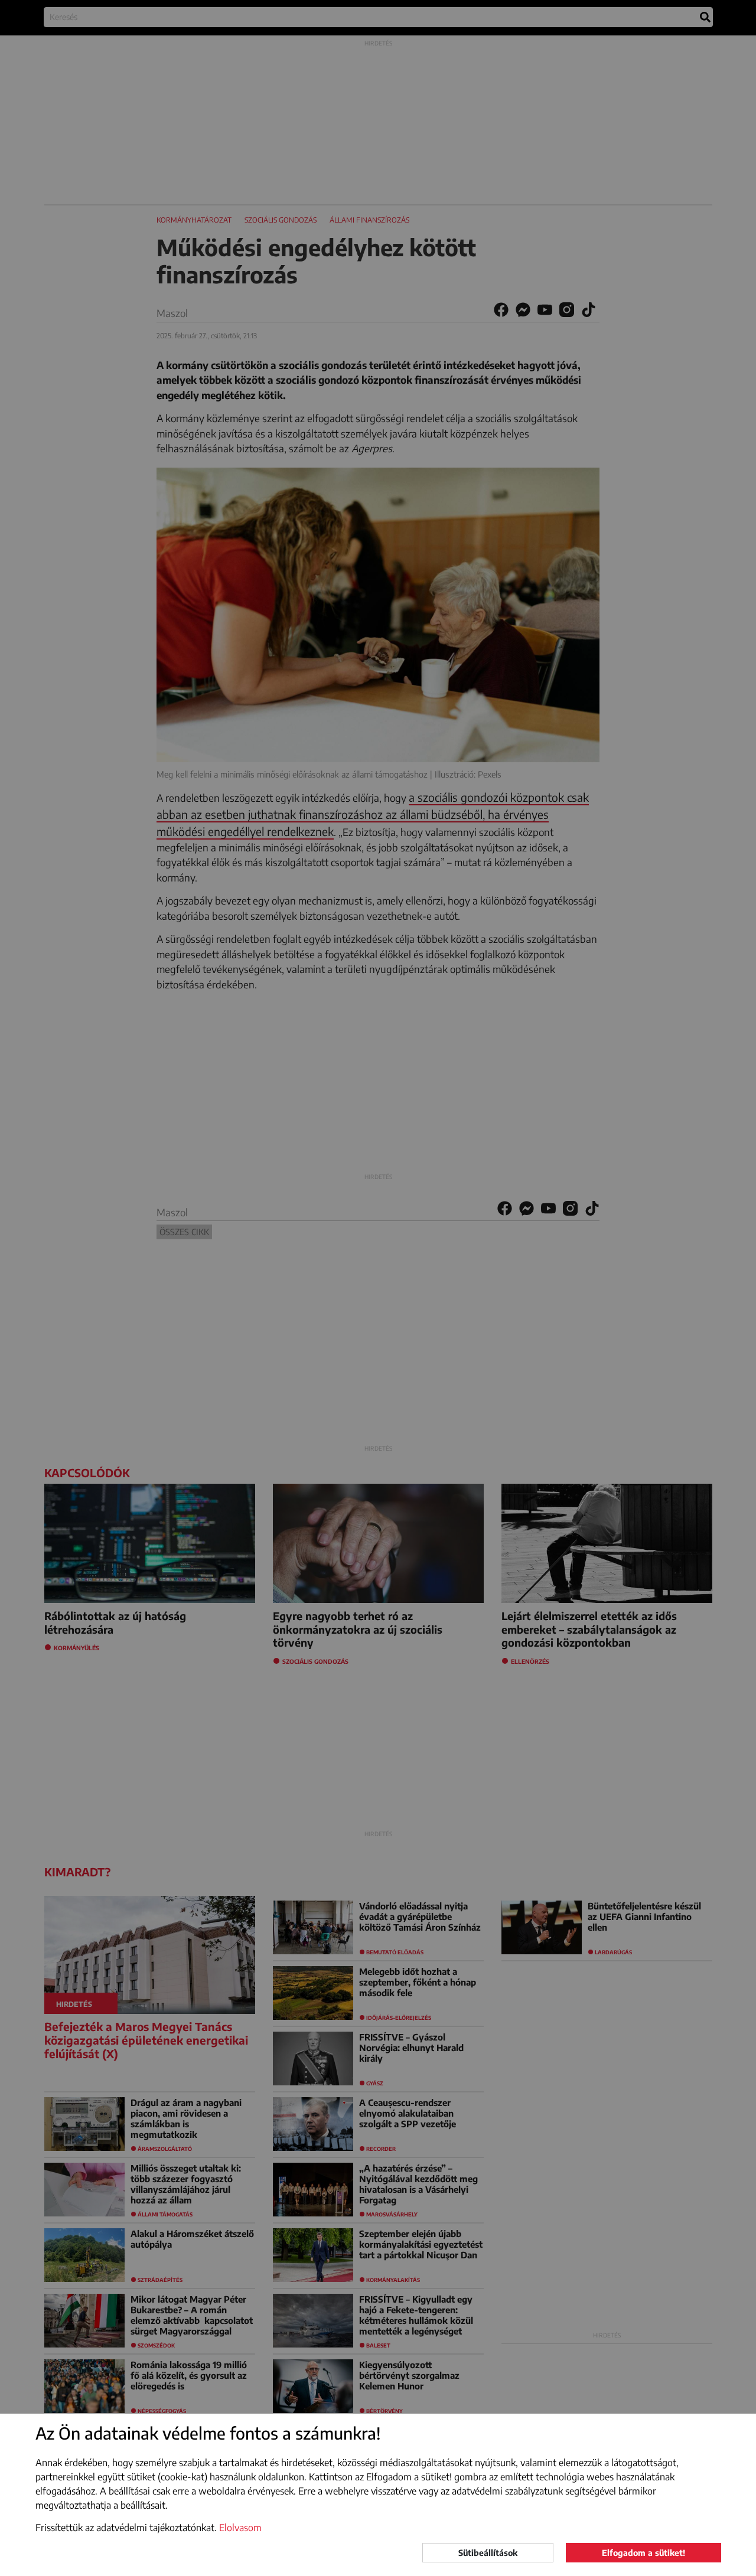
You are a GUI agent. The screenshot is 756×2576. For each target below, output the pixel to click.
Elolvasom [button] (240, 2528)
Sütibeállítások (488, 2553)
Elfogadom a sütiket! (643, 2553)
